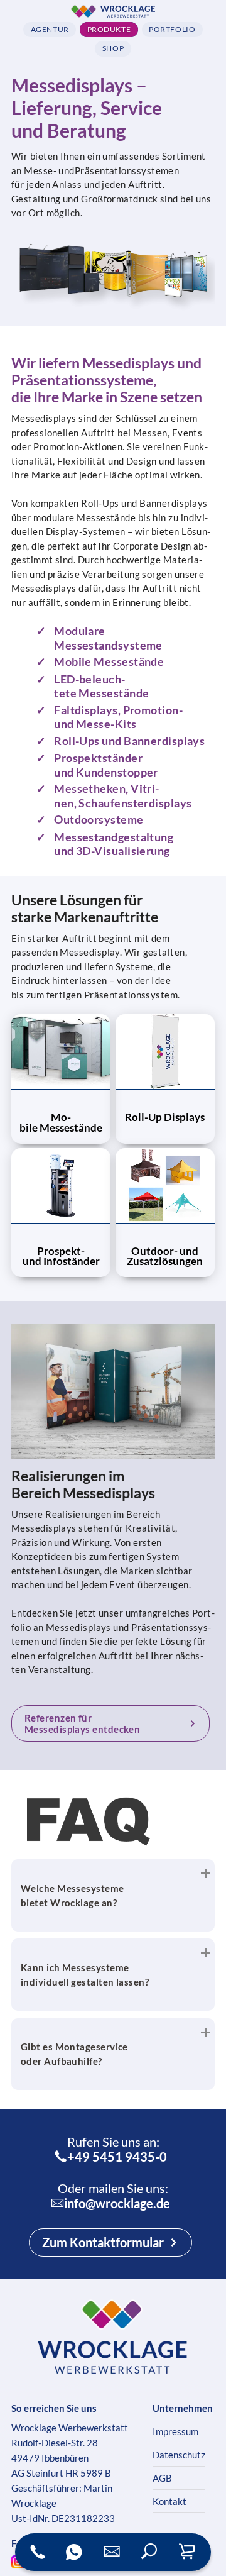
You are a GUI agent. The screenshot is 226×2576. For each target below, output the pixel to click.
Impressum (175, 2431)
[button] (149, 2552)
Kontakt (169, 2501)
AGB (162, 2478)
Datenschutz (179, 2455)
